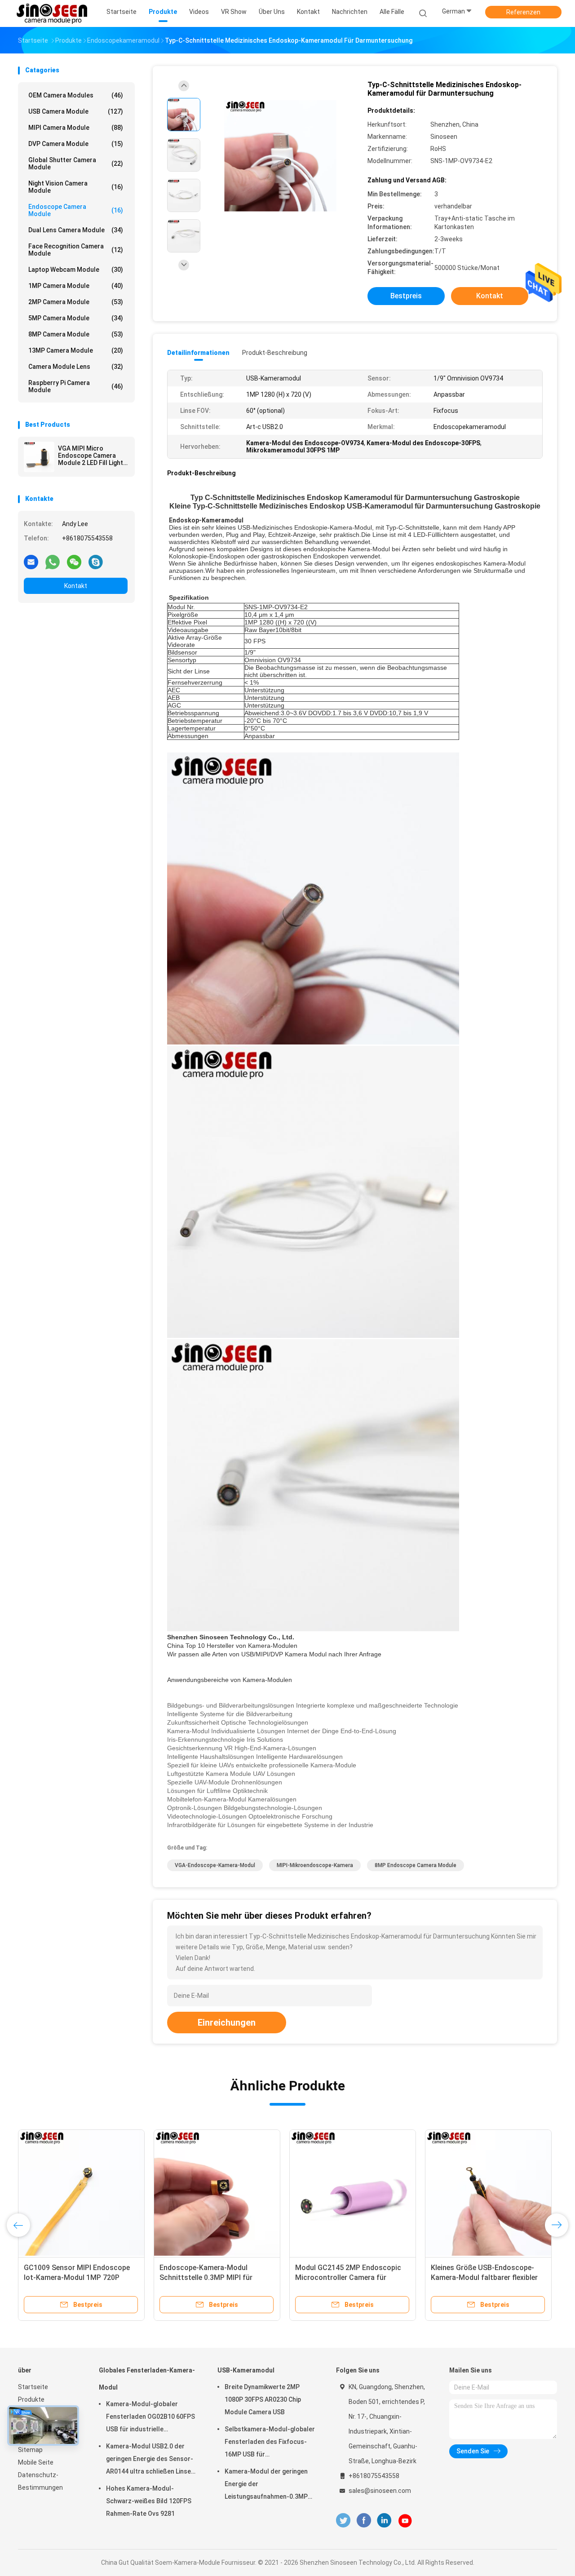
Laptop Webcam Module (76, 270)
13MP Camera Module (76, 350)
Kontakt (76, 586)
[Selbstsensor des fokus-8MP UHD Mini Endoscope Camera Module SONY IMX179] (484, 2193)
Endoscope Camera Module (76, 210)
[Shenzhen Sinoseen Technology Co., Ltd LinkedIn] (384, 2521)
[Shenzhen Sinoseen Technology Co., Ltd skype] (96, 562)
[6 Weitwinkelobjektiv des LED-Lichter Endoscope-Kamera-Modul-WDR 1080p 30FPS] (77, 2193)
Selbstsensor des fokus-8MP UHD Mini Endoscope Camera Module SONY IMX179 (482, 2277)
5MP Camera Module (76, 318)
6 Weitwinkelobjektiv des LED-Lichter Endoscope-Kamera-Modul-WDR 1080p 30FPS (68, 2277)
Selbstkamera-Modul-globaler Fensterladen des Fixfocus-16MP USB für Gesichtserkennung (270, 2443)
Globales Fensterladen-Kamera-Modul (147, 2379)
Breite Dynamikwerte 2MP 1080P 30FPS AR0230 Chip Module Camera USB (263, 2399)
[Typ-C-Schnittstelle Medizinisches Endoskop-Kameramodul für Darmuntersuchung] (280, 156)
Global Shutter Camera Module (76, 164)
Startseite (33, 2387)
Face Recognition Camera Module (76, 250)
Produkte (31, 2399)
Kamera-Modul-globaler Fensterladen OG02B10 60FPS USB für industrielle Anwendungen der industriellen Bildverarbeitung (152, 2418)
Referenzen (523, 12)
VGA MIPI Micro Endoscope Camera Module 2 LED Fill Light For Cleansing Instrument (91, 456)
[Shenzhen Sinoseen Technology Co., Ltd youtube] (405, 2521)
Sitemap (30, 2450)
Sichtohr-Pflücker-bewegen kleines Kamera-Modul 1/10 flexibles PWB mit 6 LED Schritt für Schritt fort (348, 2277)
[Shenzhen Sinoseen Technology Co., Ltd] (53, 13)
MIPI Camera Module (76, 128)
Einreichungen (227, 2023)
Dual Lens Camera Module (76, 230)
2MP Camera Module (76, 302)
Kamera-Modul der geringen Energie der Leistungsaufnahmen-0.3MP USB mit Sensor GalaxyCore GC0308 (266, 2485)
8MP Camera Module (76, 334)
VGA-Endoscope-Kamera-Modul (215, 1865)
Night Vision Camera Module (76, 187)
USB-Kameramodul (246, 2370)
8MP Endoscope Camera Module (416, 1865)
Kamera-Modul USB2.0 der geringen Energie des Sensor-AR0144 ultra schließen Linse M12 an (150, 2460)
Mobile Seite (36, 2462)
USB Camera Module (76, 111)
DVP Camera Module (76, 144)
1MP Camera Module (76, 286)
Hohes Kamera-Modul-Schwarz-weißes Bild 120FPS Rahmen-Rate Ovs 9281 (149, 2501)
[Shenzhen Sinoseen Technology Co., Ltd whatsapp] (53, 562)
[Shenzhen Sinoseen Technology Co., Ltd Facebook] (364, 2521)
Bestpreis (406, 296)
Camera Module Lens (76, 367)
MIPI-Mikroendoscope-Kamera (315, 1865)
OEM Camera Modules (76, 95)
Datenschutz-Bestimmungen (40, 2481)
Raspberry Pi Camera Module (76, 386)
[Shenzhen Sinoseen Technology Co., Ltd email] (31, 562)
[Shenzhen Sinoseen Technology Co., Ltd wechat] (74, 562)
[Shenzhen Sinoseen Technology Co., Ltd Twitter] (343, 2521)
